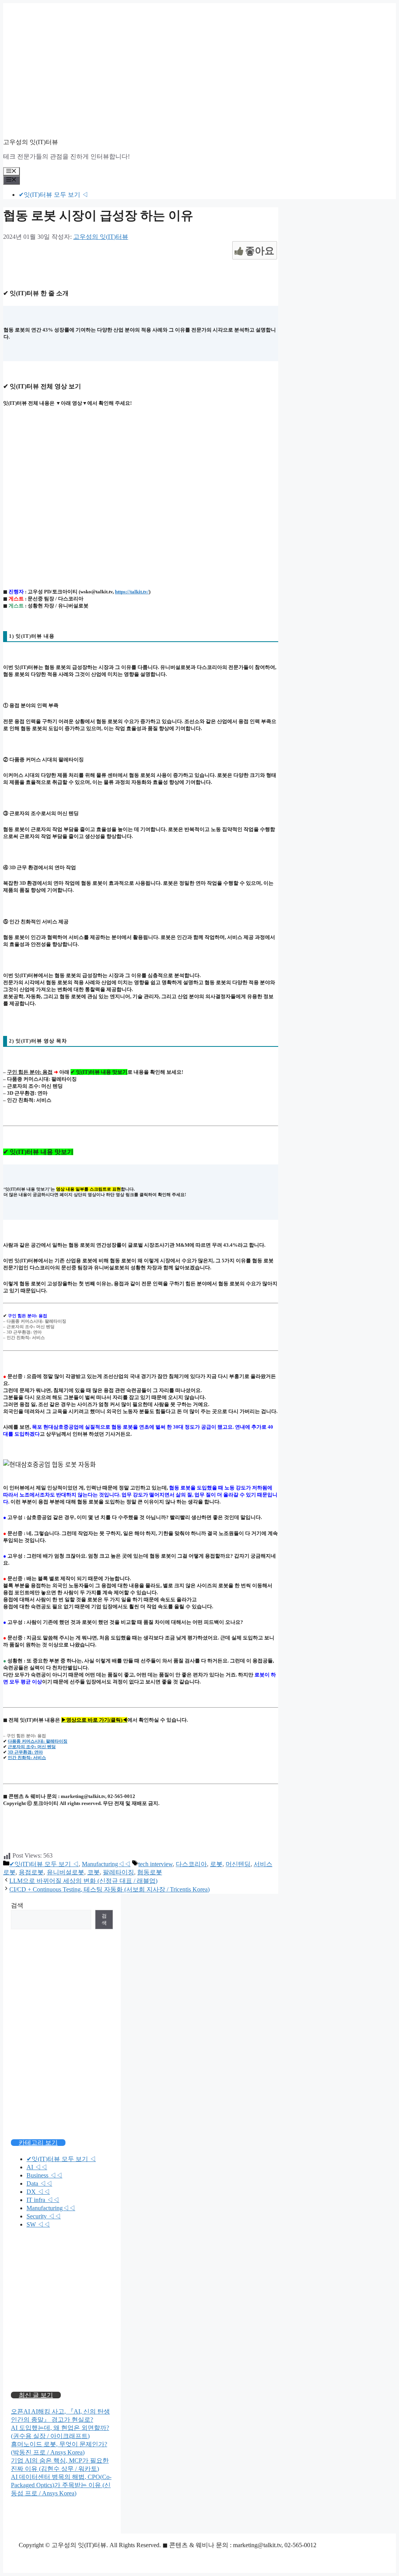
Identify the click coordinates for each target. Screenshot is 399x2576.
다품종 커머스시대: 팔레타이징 (38, 1741)
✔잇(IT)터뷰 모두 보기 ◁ (53, 195)
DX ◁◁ (38, 2192)
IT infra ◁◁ (43, 2200)
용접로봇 (31, 1872)
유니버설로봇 (65, 1872)
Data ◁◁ (39, 2183)
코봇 (94, 1872)
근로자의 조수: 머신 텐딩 (32, 1747)
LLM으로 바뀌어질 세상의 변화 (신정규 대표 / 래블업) (83, 1881)
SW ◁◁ (38, 2224)
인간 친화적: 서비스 (27, 1757)
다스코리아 (191, 1864)
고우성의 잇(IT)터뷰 (31, 142)
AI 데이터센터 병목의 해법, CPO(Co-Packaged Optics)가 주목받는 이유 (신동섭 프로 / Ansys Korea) (61, 2485)
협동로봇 (150, 1872)
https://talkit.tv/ (132, 592)
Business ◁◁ (44, 2175)
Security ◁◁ (44, 2216)
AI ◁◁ (37, 2167)
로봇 (216, 1864)
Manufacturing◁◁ (106, 1864)
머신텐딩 (238, 1864)
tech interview (155, 1864)
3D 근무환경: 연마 (25, 1752)
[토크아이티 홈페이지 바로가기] (62, 2357)
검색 (17, 1905)
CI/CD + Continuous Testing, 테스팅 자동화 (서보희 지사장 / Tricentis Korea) (109, 1889)
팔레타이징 (118, 1872)
